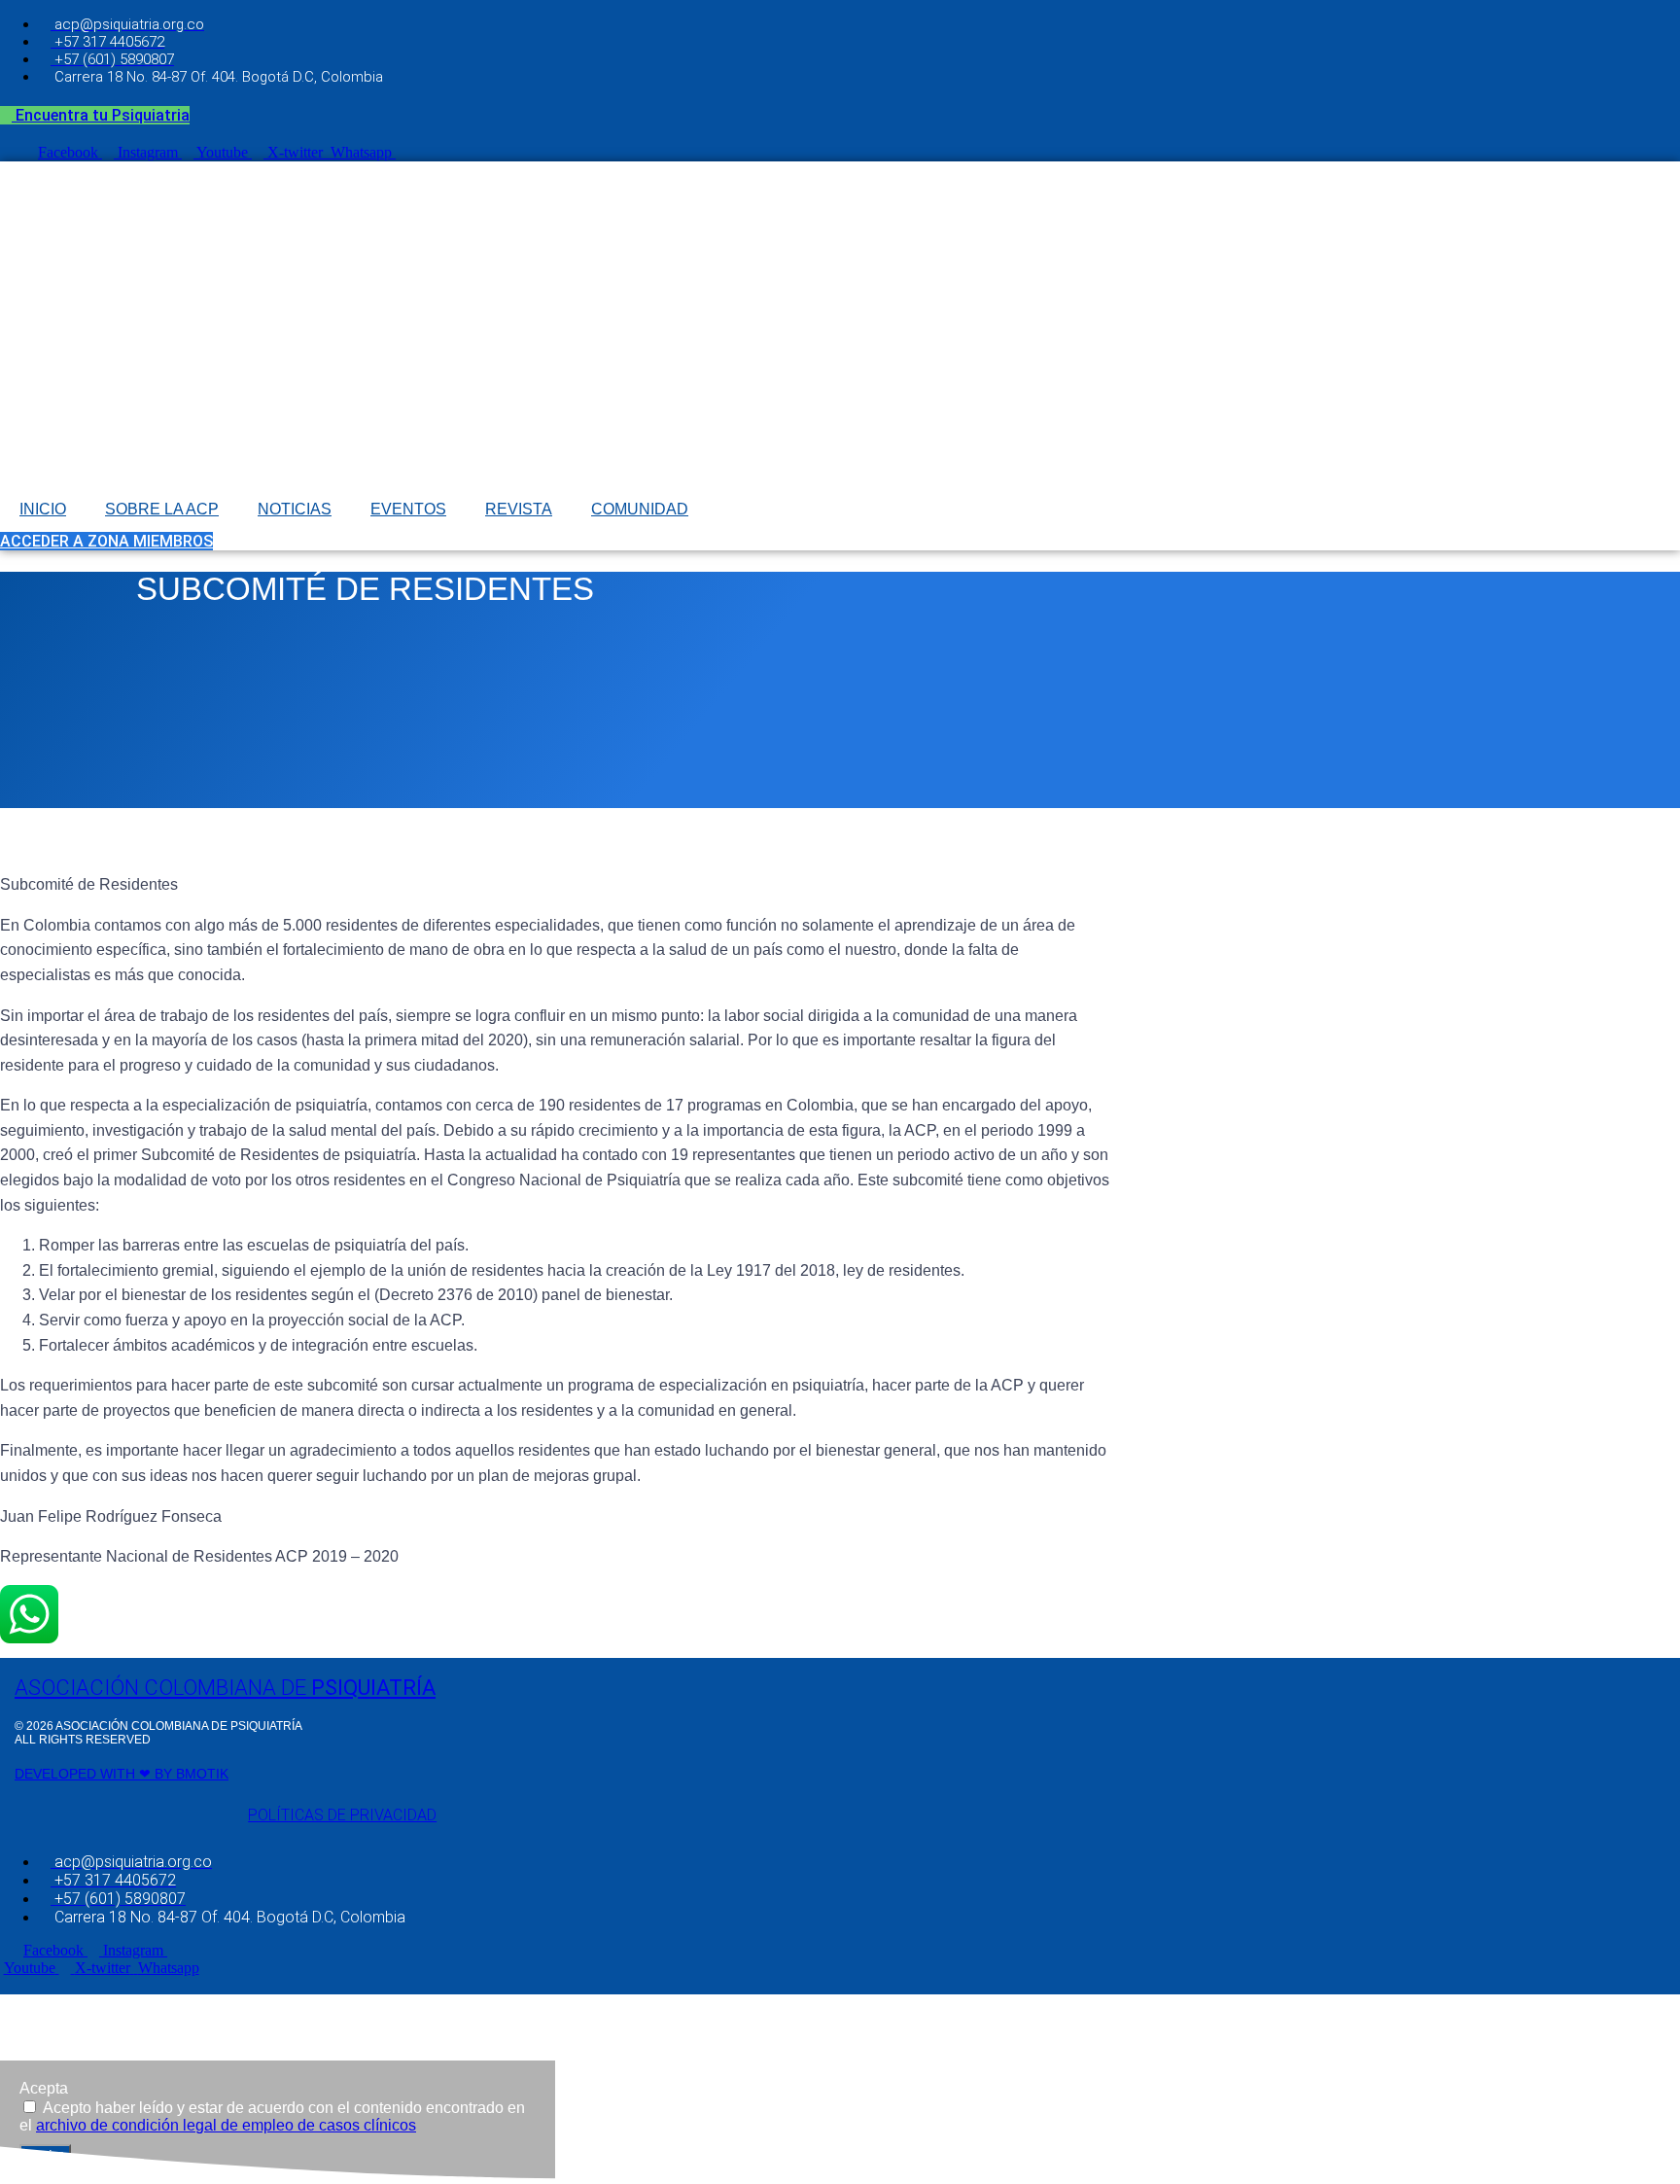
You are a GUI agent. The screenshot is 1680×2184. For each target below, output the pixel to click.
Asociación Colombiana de (225, 1688)
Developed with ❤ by (95, 1774)
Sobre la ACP (162, 509)
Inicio (43, 509)
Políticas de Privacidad (342, 1815)
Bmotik (202, 1774)
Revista (519, 509)
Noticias (295, 509)
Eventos (408, 509)
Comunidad (640, 509)
